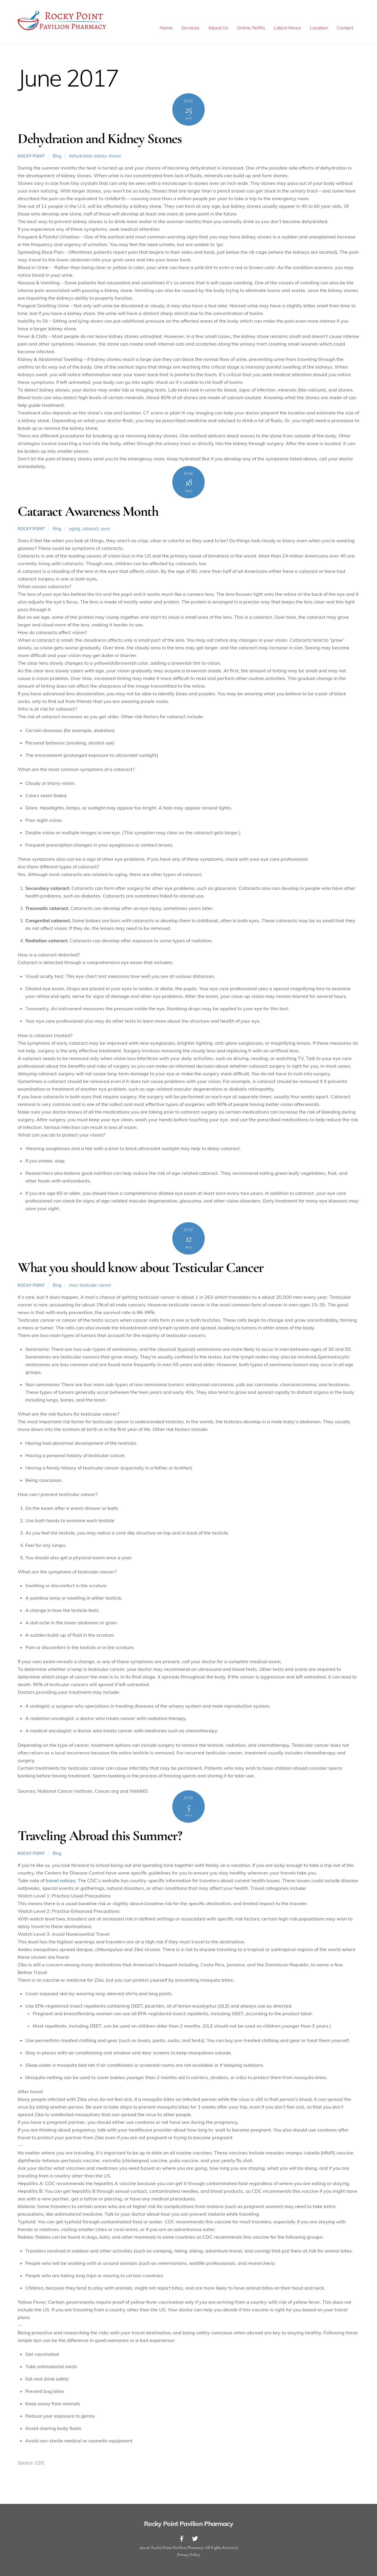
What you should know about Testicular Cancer (141, 1268)
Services (190, 28)
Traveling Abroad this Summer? (100, 1836)
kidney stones (108, 156)
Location (319, 28)
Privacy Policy (189, 2555)
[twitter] (195, 2538)
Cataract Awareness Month (88, 511)
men (73, 1285)
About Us (218, 28)
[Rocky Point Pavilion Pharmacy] (62, 30)
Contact (345, 28)
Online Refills (251, 28)
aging (75, 529)
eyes (105, 529)
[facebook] (182, 2538)
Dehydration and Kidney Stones (100, 139)
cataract (90, 529)
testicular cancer (95, 1285)
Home (166, 28)
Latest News (287, 28)
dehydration (81, 156)
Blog (57, 156)
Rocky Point (31, 156)
